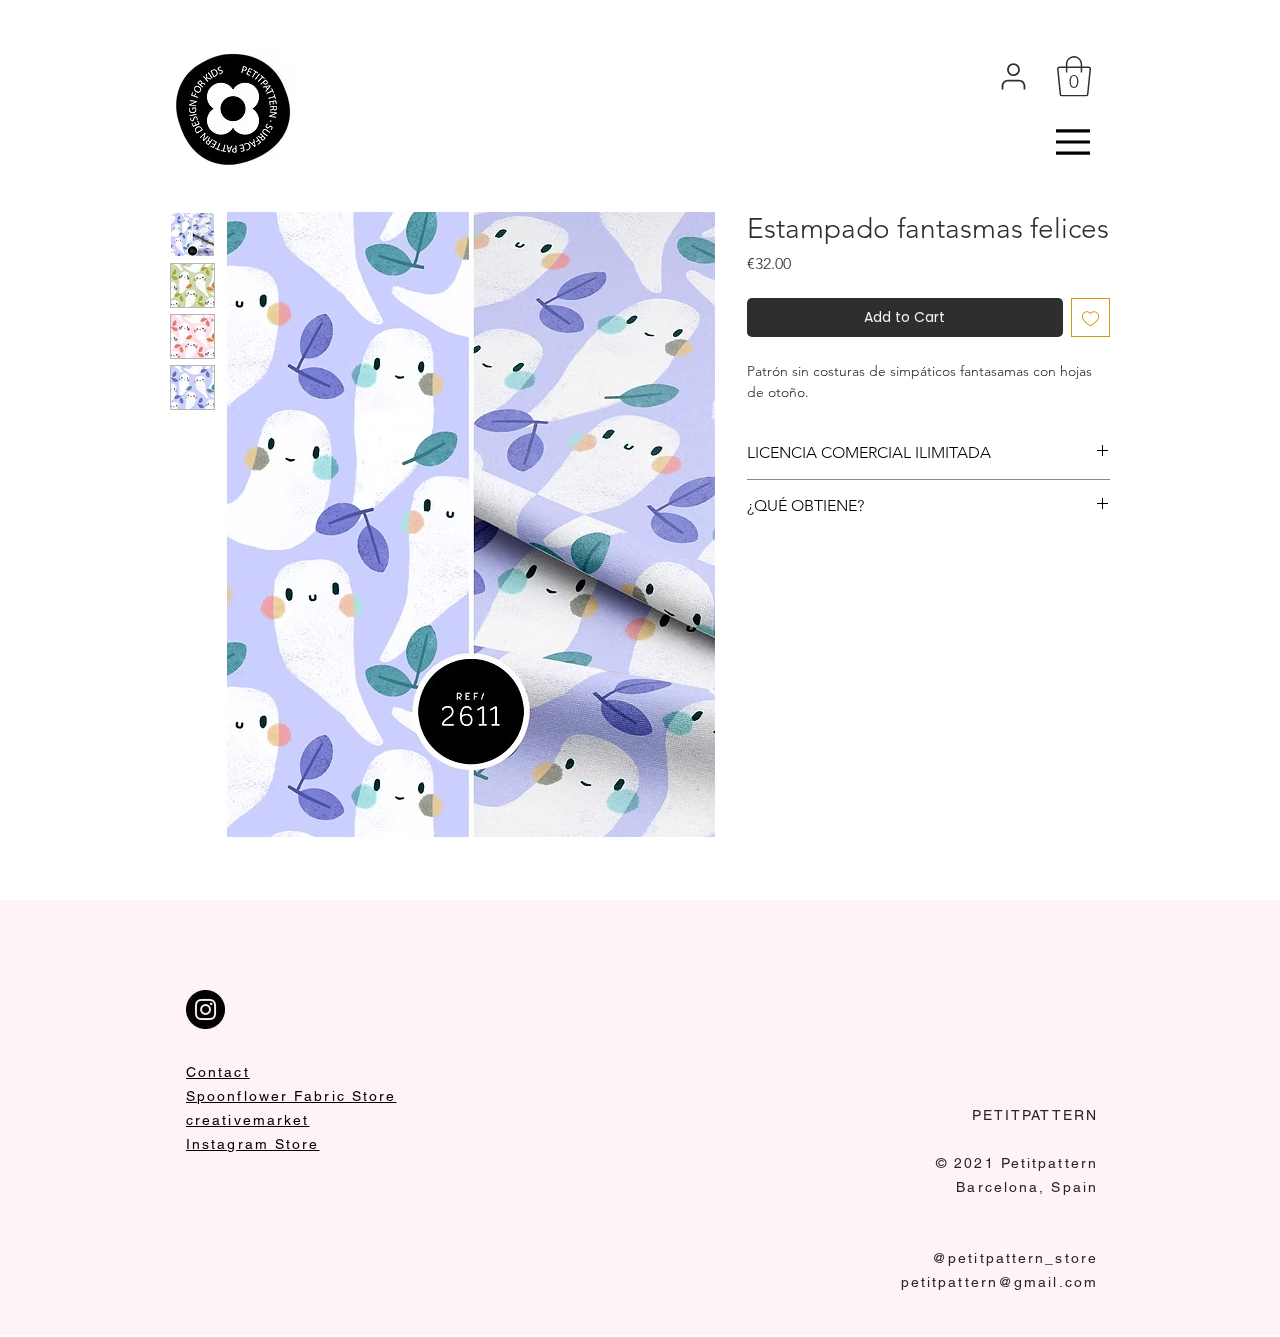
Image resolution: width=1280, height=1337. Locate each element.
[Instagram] (205, 1009)
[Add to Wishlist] (1090, 317)
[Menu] (1073, 142)
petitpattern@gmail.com (999, 1282)
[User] (1013, 76)
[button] (1074, 76)
